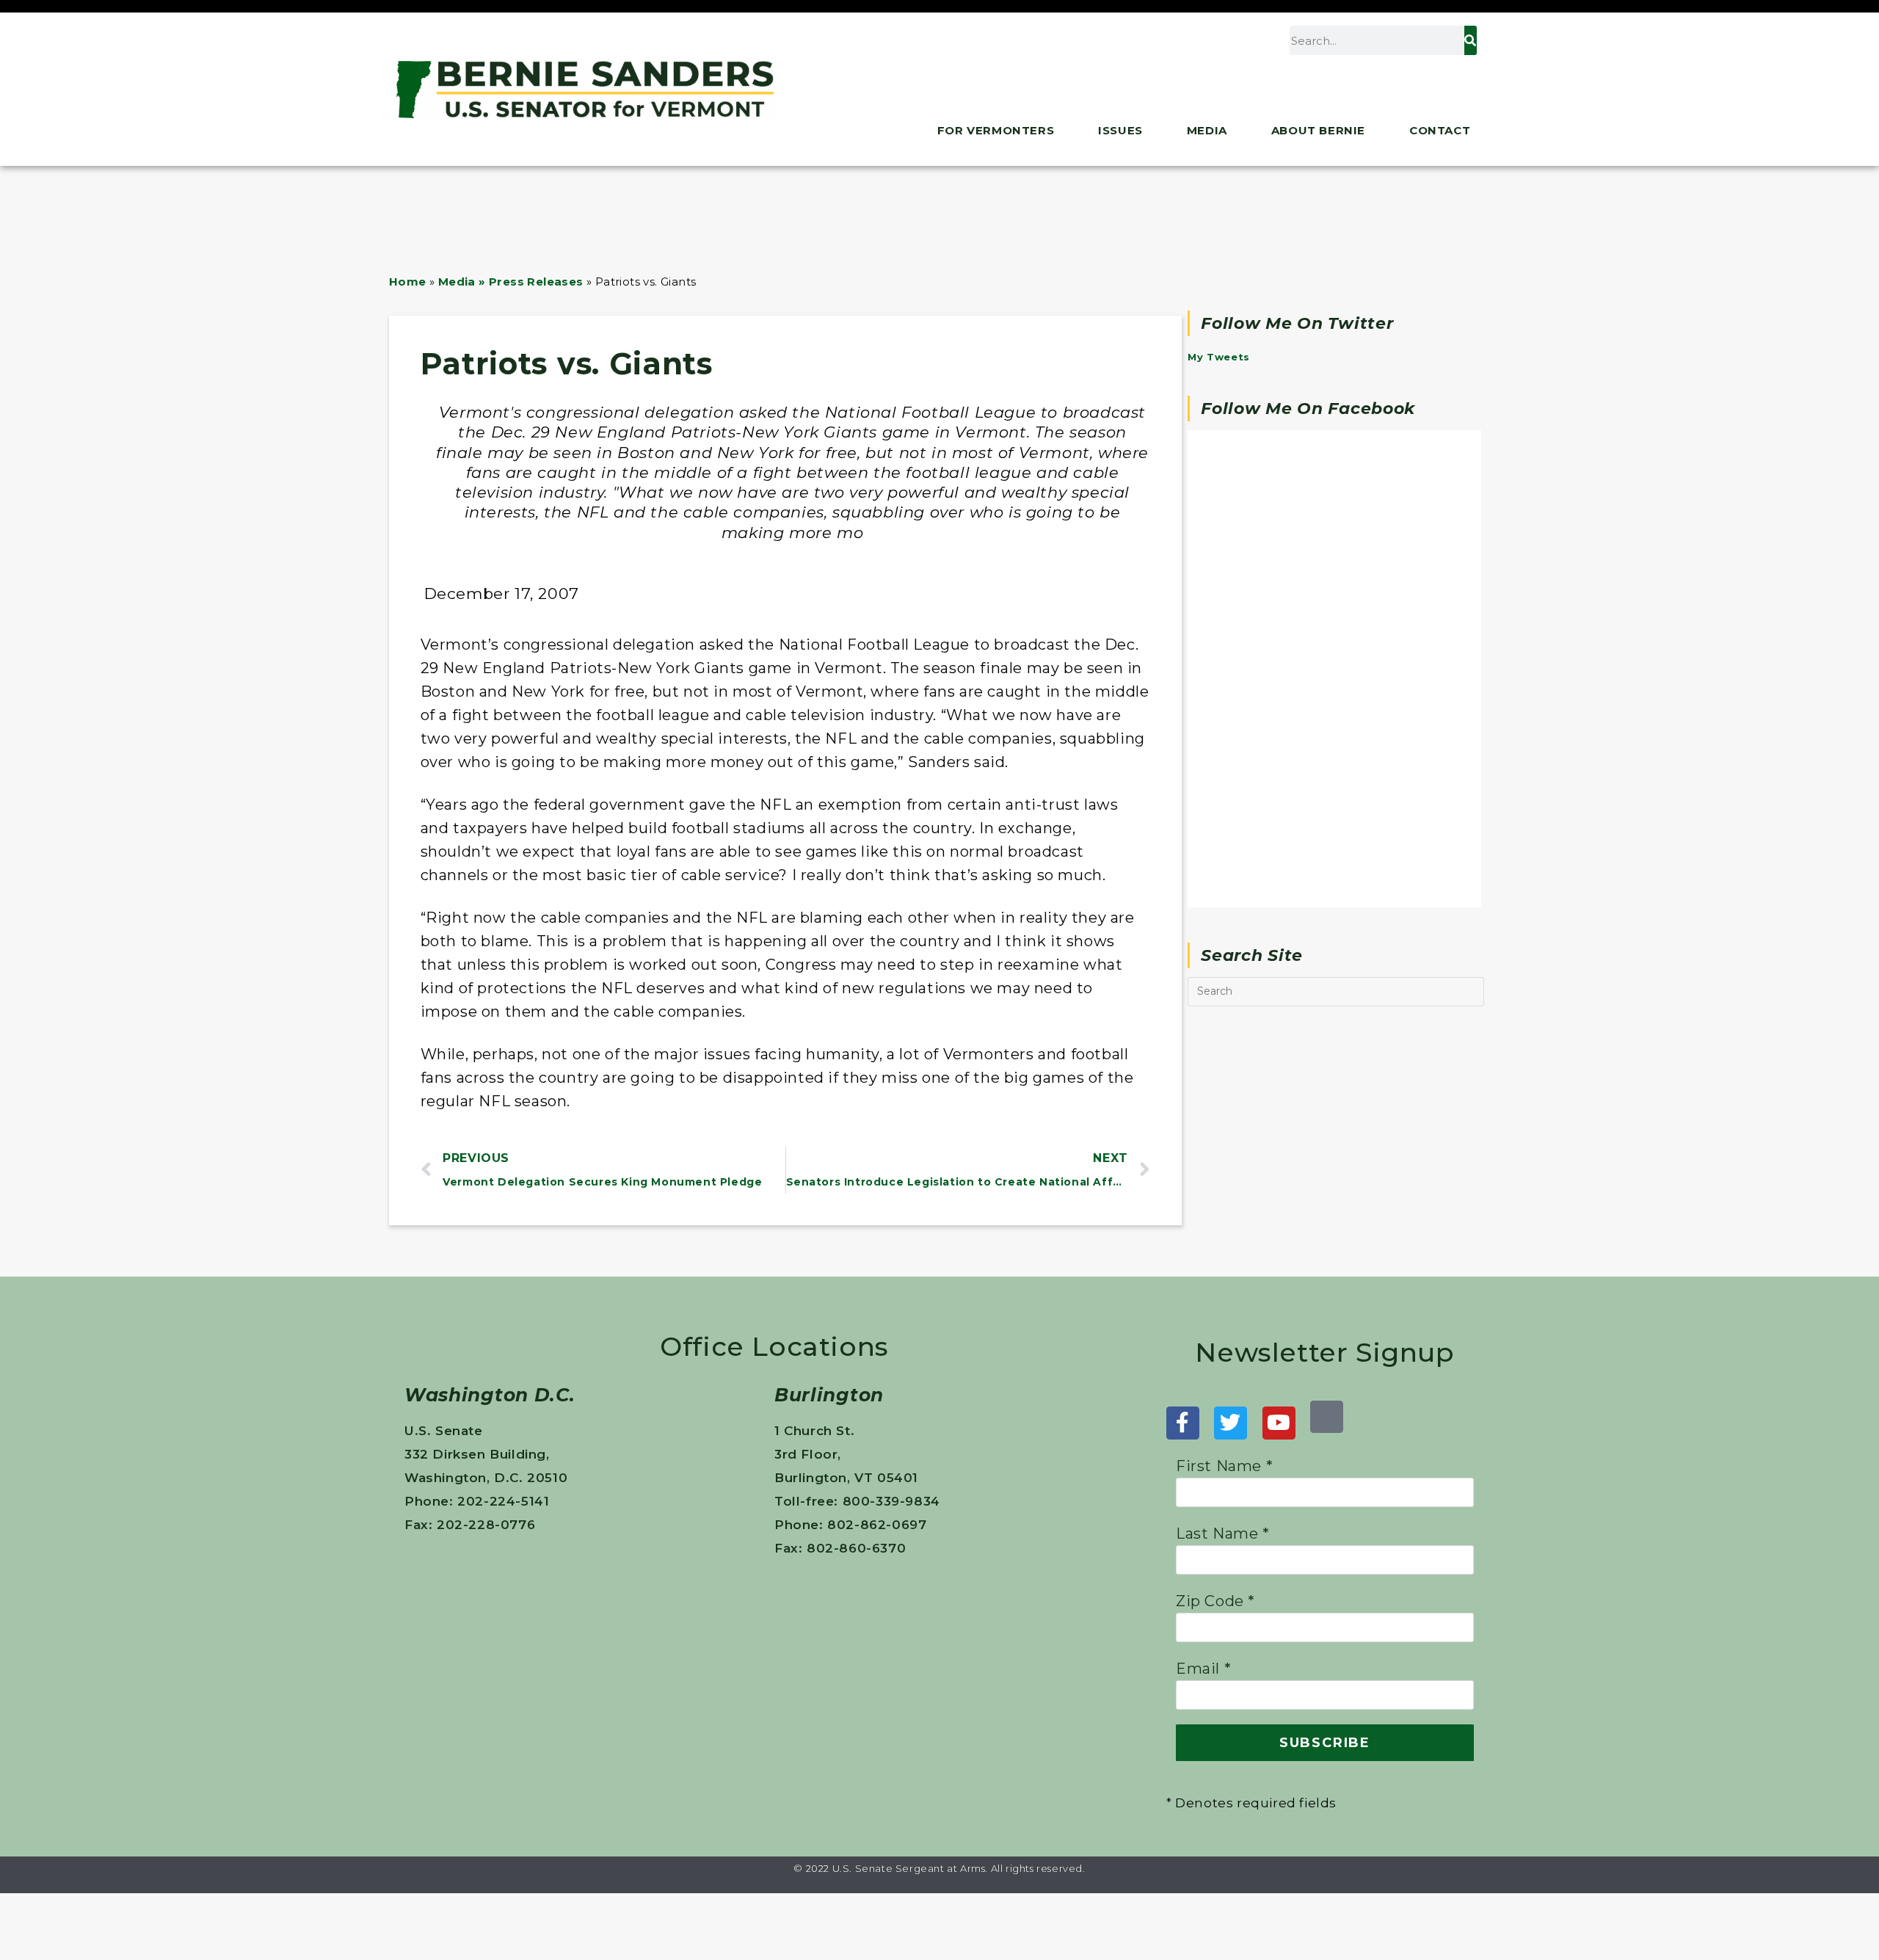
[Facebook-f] (1183, 1423)
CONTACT (1440, 130)
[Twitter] (1231, 1423)
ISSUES (1120, 130)
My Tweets (1218, 357)
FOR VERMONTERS (996, 130)
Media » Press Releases (511, 282)
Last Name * (1223, 1533)
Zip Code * (1215, 1601)
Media (1207, 130)
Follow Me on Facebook (1308, 409)
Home (408, 282)
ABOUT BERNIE (1318, 130)
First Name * (1224, 1466)
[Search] (1470, 40)
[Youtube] (1279, 1423)
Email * (1203, 1669)
